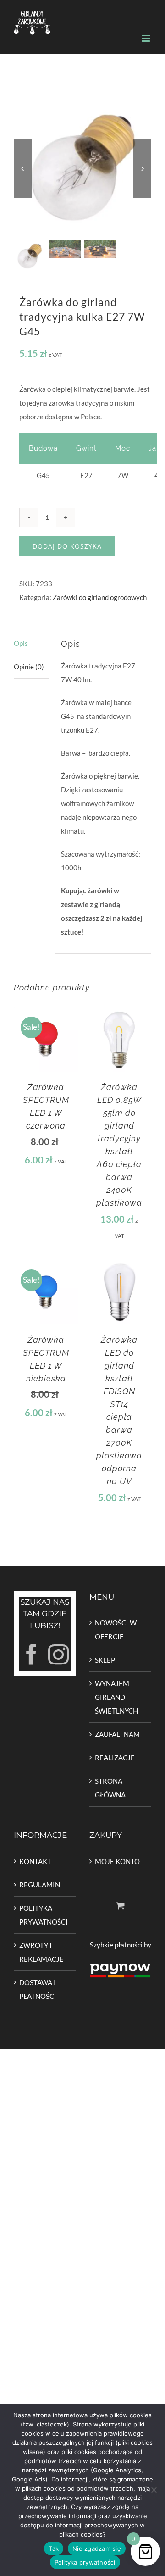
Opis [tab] (21, 643)
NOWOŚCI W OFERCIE (116, 1630)
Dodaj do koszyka (67, 546)
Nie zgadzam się (97, 2548)
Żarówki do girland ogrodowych (100, 597)
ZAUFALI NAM (117, 1734)
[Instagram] (58, 1655)
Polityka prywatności (85, 2562)
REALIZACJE (115, 1758)
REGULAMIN (40, 1885)
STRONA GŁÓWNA (110, 1788)
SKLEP (105, 1660)
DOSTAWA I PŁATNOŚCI (38, 1989)
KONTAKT (35, 1861)
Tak (54, 2548)
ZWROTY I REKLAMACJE (41, 1952)
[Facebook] (31, 1655)
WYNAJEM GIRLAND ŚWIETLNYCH (116, 1697)
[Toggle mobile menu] (146, 38)
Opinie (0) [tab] (29, 667)
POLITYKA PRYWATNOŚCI (44, 1915)
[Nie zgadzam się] (154, 2490)
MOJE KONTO (117, 1861)
